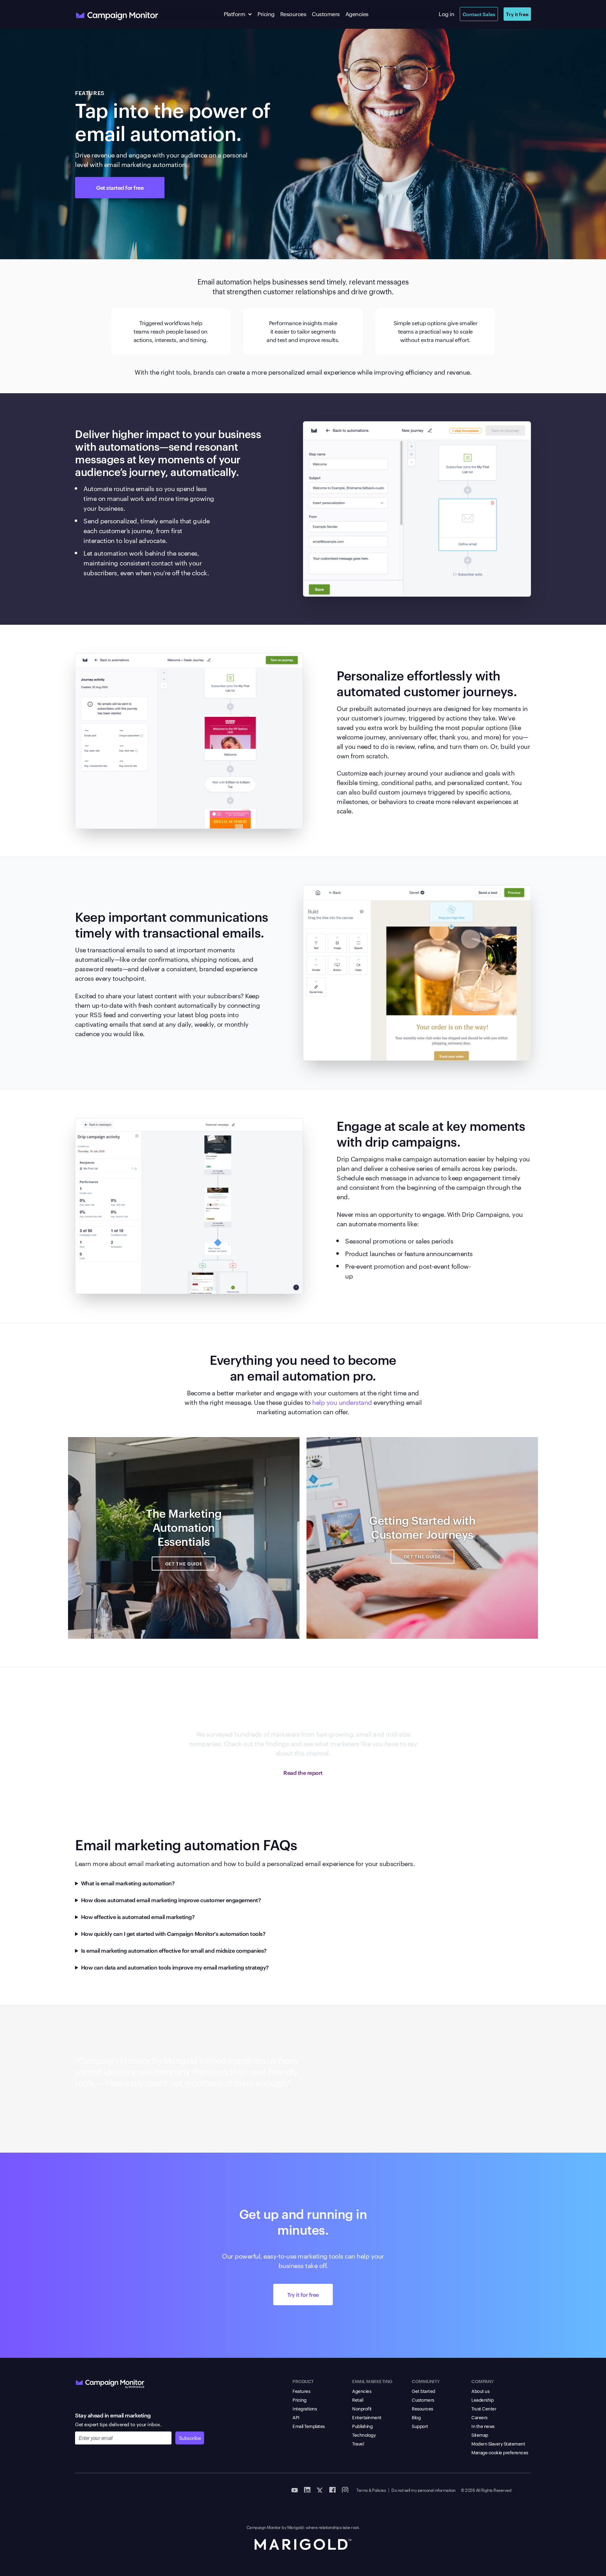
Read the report (303, 1772)
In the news (483, 2426)
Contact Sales (479, 14)
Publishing (362, 2426)
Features (301, 2391)
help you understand (342, 1402)
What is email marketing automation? (128, 1883)
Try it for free (303, 2294)
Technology (364, 2435)
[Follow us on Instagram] (345, 2489)
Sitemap (480, 2435)
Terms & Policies (371, 2490)
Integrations (305, 2408)
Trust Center (484, 2408)
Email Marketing (372, 2381)
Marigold (295, 2527)
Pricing (266, 14)
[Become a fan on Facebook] (332, 2489)
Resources (293, 14)
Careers (479, 2417)
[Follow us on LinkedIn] (307, 2489)
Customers (326, 14)
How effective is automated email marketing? (138, 1917)
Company (483, 2381)
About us (480, 2391)
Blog (416, 2417)
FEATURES (90, 93)
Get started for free (120, 187)
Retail (358, 2400)
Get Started (423, 2391)
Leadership (482, 2400)
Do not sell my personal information (423, 2490)
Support (420, 2426)
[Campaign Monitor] (110, 2382)
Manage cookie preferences (500, 2452)
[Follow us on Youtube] (295, 2489)
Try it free (517, 14)
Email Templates (309, 2426)
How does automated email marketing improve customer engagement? (171, 1900)
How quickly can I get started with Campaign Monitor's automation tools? (173, 1933)
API (296, 2417)
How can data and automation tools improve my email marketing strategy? (175, 1967)
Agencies (357, 14)
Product (303, 2381)
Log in (446, 14)
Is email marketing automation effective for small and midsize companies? (174, 1950)
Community (426, 2381)
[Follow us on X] (320, 2489)
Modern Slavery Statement (498, 2443)
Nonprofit (362, 2408)
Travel (358, 2443)
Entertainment (367, 2417)
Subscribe (190, 2438)
